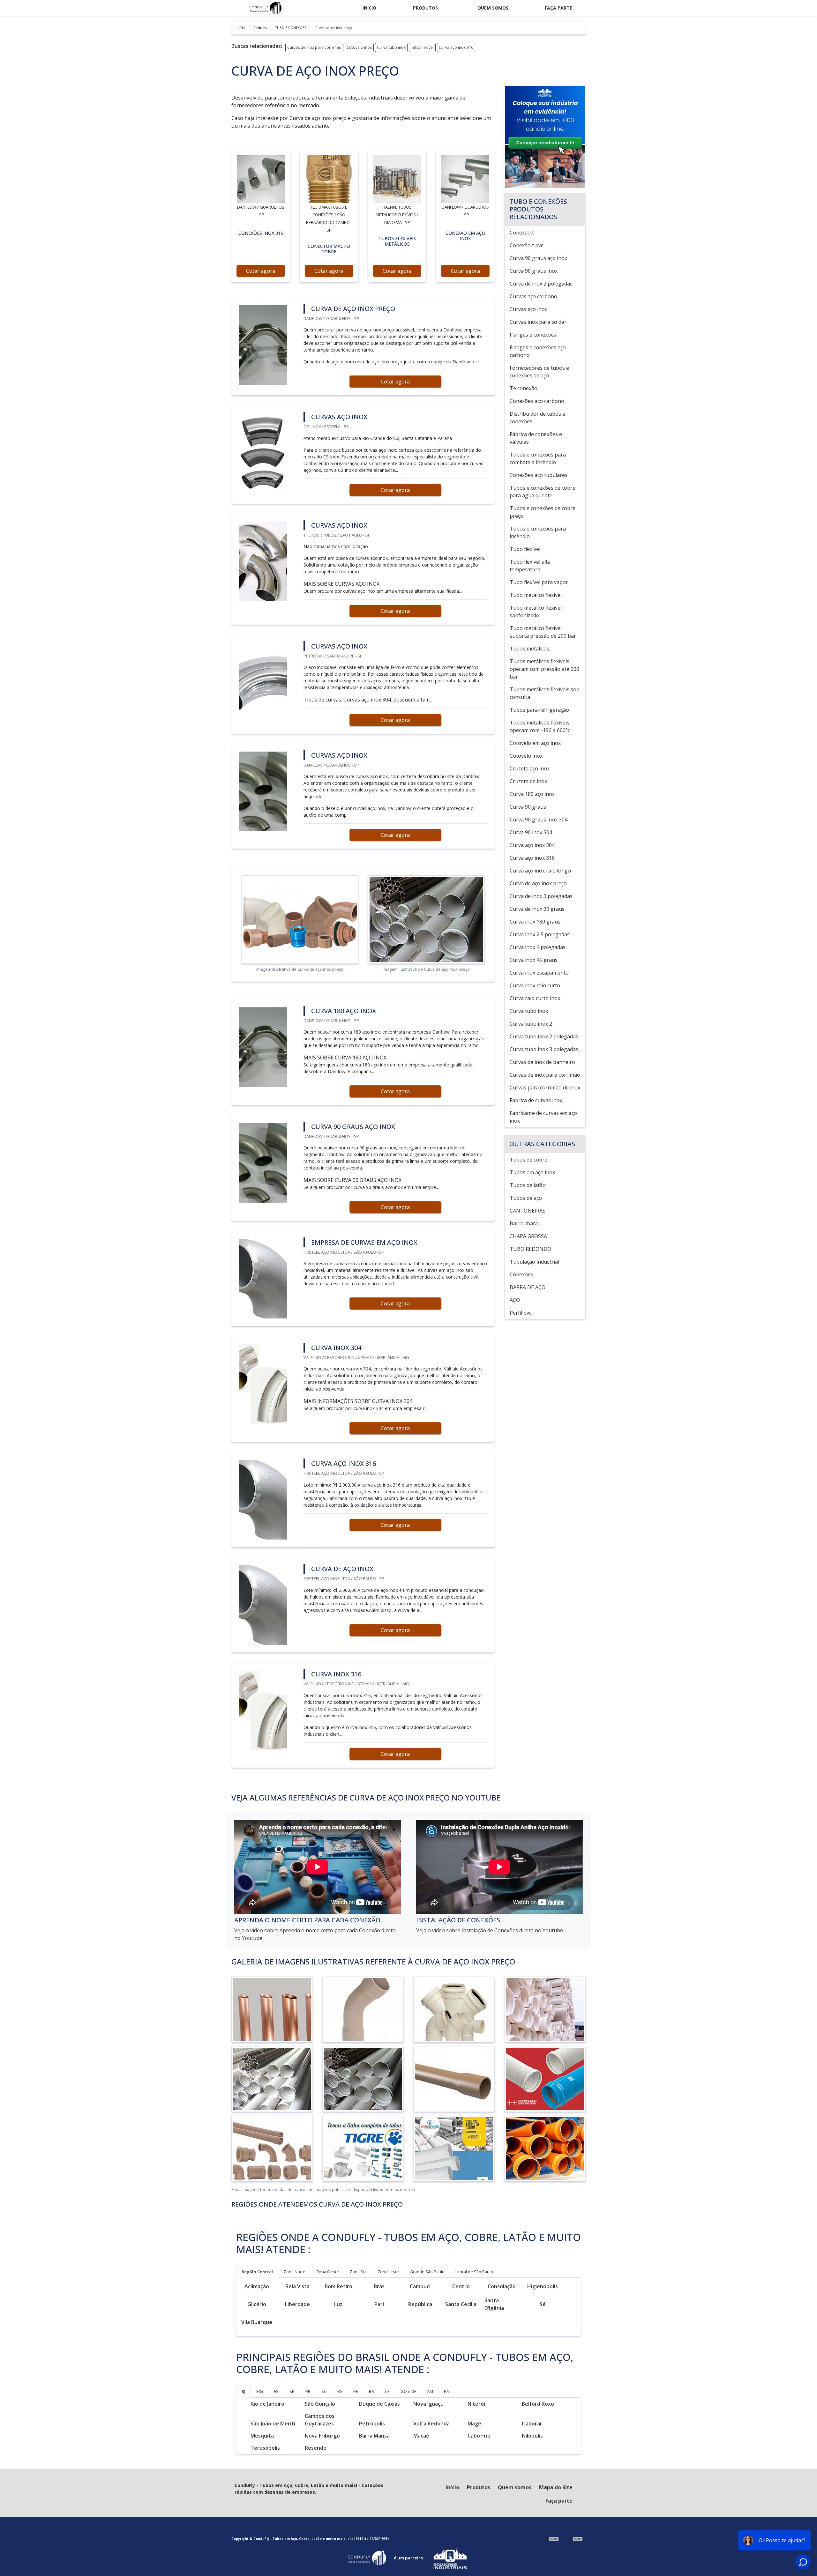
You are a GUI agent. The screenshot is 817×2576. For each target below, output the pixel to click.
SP (292, 2391)
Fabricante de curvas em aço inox (543, 1117)
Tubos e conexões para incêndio (538, 532)
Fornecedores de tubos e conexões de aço (539, 372)
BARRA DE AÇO (528, 1287)
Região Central (257, 2272)
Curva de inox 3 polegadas (541, 896)
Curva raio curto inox (535, 998)
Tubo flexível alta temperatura (530, 566)
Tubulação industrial (534, 1262)
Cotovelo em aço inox (535, 743)
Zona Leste (388, 2272)
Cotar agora (261, 271)
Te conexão (524, 388)
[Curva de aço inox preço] (261, 179)
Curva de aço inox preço (538, 883)
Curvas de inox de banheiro (542, 1062)
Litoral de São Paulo (474, 2272)
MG (260, 2391)
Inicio (369, 8)
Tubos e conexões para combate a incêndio (538, 458)
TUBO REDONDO (530, 1249)
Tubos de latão (528, 1185)
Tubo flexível (422, 47)
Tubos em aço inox (532, 1172)
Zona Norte (295, 2272)
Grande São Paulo (427, 2272)
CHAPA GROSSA (528, 1236)
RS (340, 2391)
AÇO (515, 1300)
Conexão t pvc (526, 245)
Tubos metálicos (529, 649)
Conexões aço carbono (537, 401)
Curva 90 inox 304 (531, 832)
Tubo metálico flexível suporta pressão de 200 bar (543, 632)
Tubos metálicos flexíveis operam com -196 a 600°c (540, 726)
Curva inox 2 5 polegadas (540, 934)
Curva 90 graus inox (534, 271)
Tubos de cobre (528, 1160)
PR (308, 2391)
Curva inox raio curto (535, 985)
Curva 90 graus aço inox (538, 258)
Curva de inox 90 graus (537, 909)
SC (324, 2391)
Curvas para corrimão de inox (545, 1088)
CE (387, 2391)
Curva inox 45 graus (534, 960)
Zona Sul (358, 2272)
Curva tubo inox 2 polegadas (544, 1036)
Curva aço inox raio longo (540, 871)
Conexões (521, 1274)
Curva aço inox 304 (532, 845)
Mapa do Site (556, 2487)
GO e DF (408, 2391)
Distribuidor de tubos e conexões (537, 418)
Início (452, 2487)
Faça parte (558, 8)
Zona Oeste (328, 2272)
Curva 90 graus (528, 807)
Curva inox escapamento (539, 973)
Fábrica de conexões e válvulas (536, 438)
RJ (244, 2391)
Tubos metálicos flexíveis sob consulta (545, 693)
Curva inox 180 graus (535, 922)
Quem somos (493, 8)
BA (371, 2391)
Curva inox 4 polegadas (538, 947)
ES (276, 2391)
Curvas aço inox (528, 309)
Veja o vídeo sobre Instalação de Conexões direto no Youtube (490, 1930)
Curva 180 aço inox (532, 794)
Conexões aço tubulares (539, 475)
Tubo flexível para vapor (539, 582)
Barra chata (524, 1223)
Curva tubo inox (391, 47)
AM (430, 2391)
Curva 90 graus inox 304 (539, 820)
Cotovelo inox (359, 47)
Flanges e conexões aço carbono (538, 351)
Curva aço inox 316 (456, 47)
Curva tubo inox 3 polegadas (544, 1049)
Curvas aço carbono (533, 296)
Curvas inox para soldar (538, 322)
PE (356, 2391)
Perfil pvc (521, 1313)
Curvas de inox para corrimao (314, 47)
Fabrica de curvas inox (536, 1100)
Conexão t (522, 233)
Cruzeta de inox (528, 781)
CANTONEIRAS (528, 1211)
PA (446, 2391)
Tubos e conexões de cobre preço (543, 512)
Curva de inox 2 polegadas (541, 284)
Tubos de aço (526, 1198)
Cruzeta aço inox (530, 768)
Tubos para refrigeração (539, 710)
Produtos (425, 8)
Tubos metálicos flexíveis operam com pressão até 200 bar (544, 669)
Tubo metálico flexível (536, 595)
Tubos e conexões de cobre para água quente (543, 492)
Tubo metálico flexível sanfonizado (536, 612)
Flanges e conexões (533, 335)
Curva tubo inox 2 (531, 1024)
